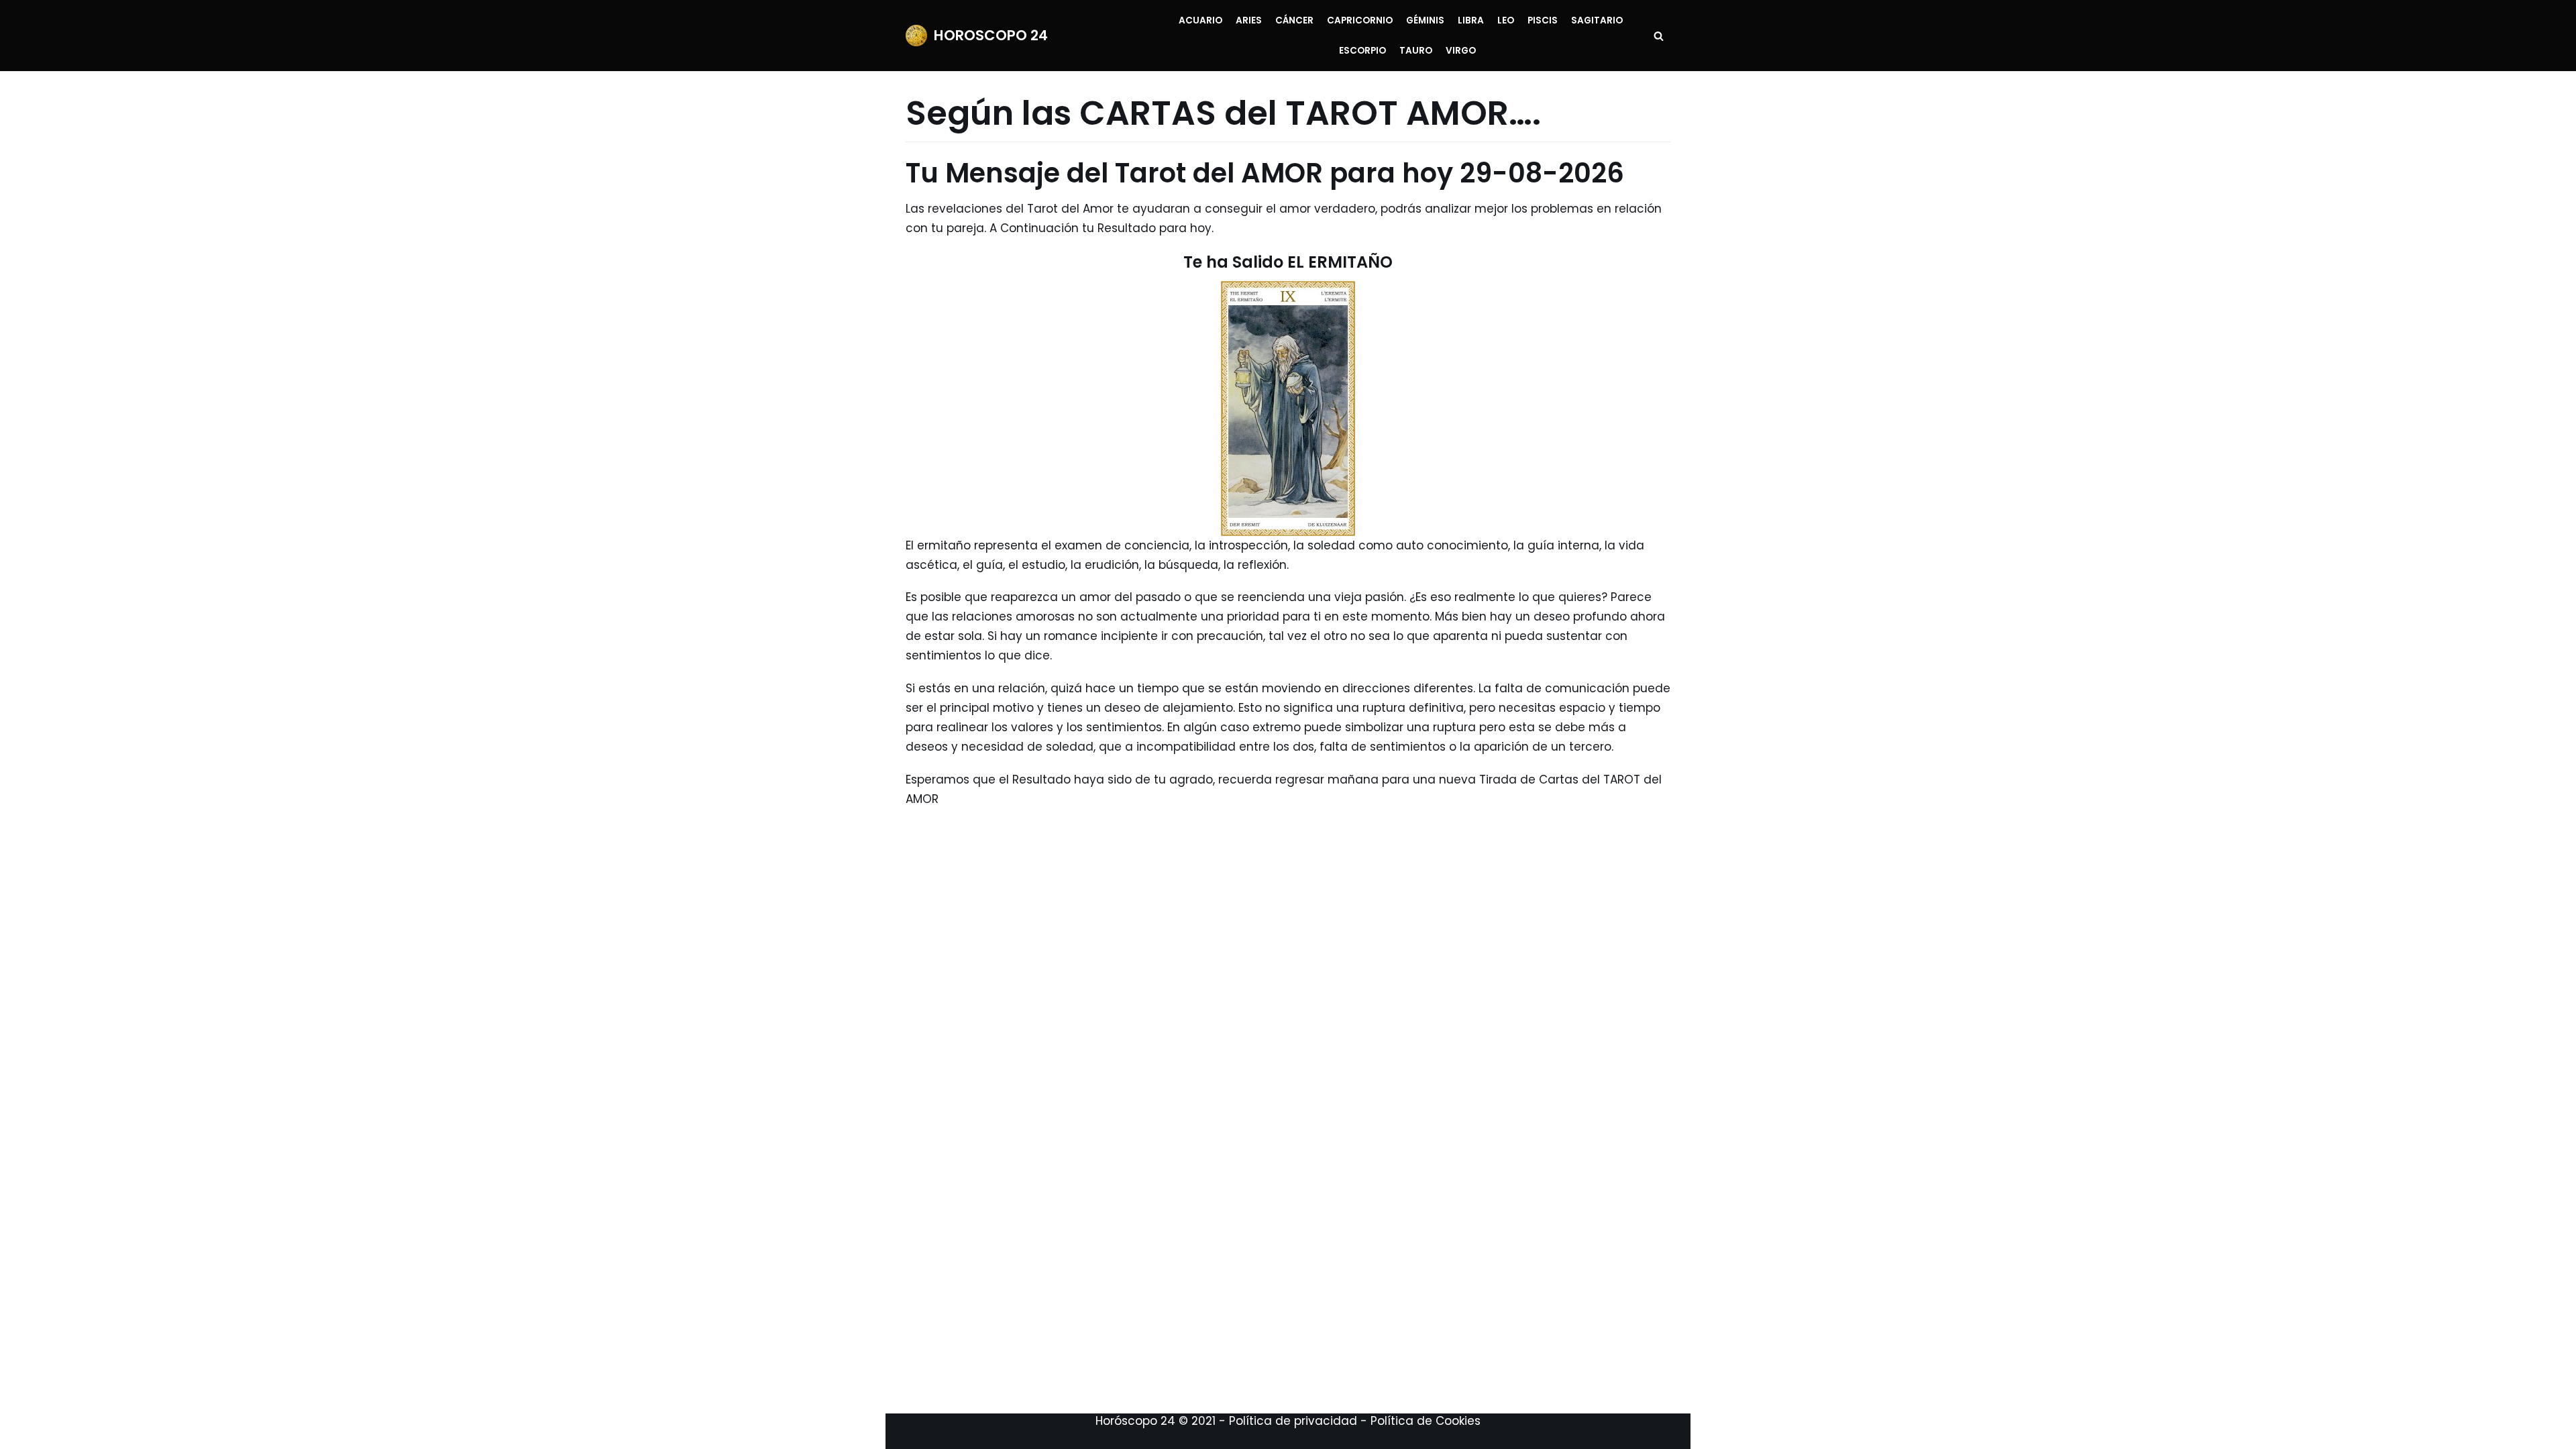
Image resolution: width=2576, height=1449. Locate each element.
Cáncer (1294, 20)
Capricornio (1360, 20)
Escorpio (1362, 51)
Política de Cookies (1426, 1421)
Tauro (1416, 51)
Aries (1249, 20)
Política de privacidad (1293, 1421)
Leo (1506, 20)
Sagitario (1597, 20)
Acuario (1200, 20)
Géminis (1425, 20)
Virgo (1461, 51)
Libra (1471, 20)
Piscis (1543, 20)
